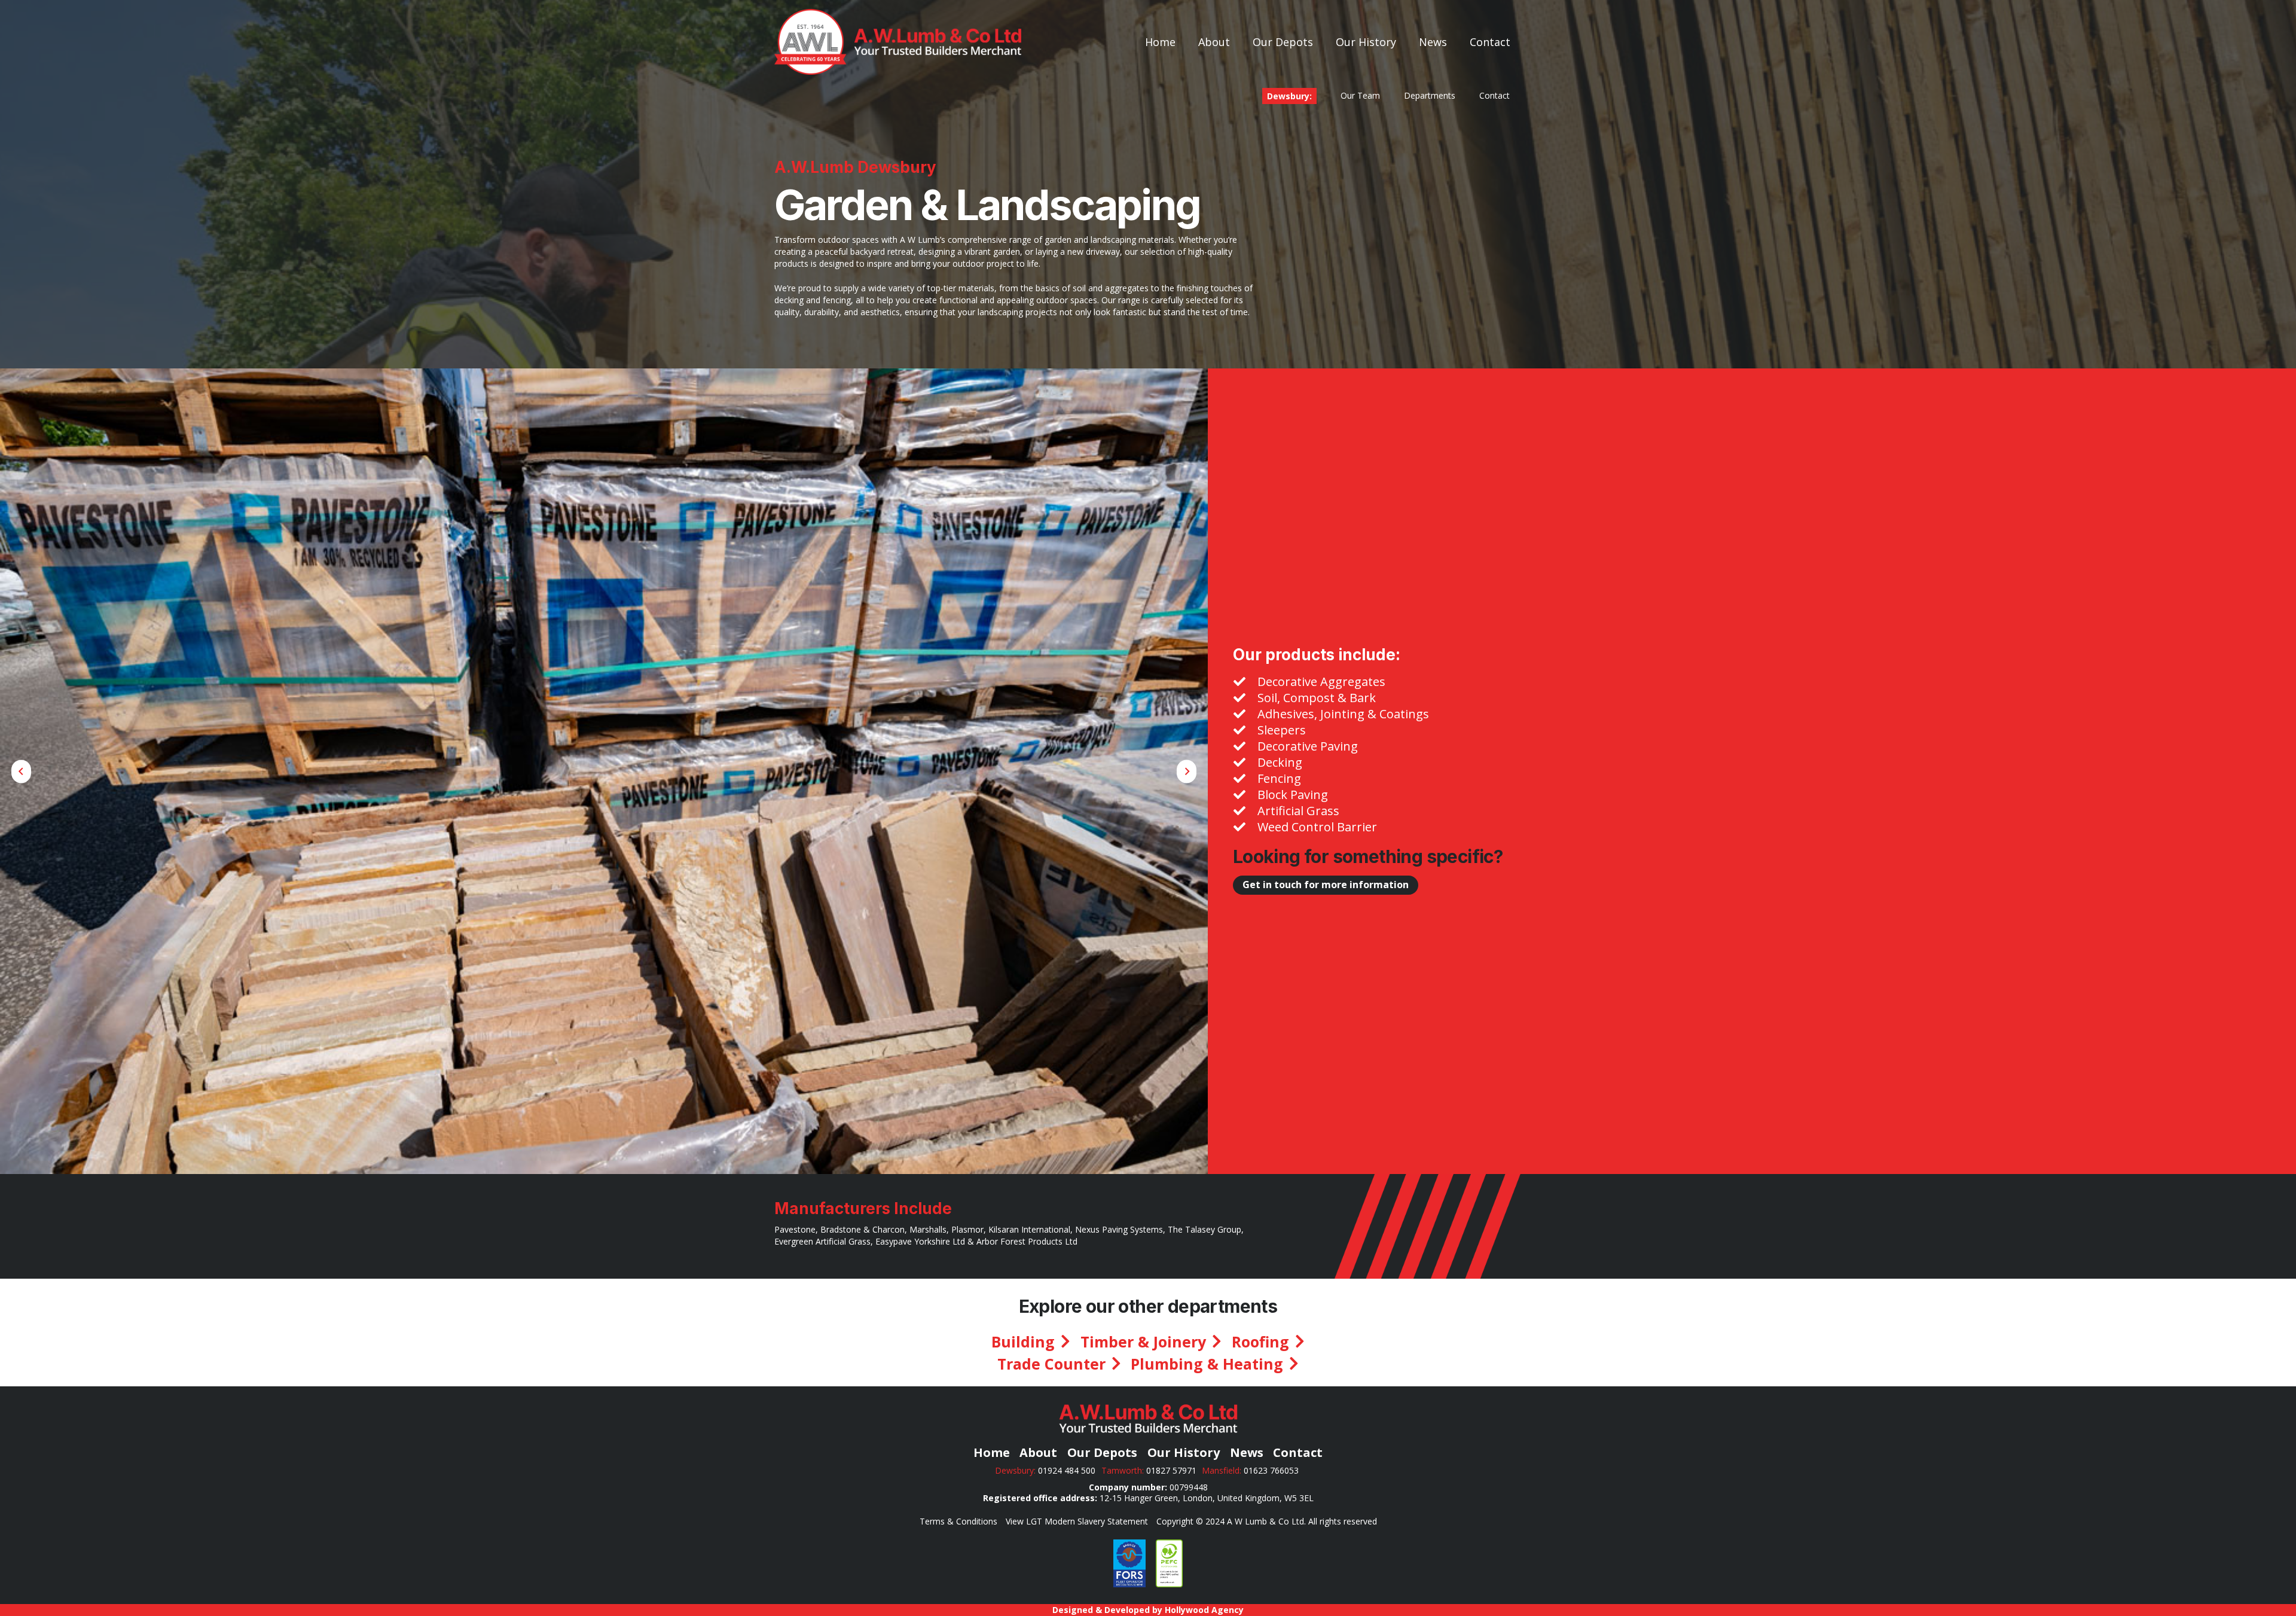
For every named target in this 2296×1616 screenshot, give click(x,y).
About (1038, 1452)
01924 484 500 (1067, 1470)
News (1247, 1452)
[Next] (1187, 771)
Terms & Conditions (958, 1521)
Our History (1184, 1452)
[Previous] (21, 771)
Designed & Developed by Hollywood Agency (1148, 1610)
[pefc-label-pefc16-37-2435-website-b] (1169, 1563)
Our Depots (1102, 1452)
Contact (1298, 1452)
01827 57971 (1171, 1470)
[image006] (1129, 1563)
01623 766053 (1272, 1470)
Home (992, 1452)
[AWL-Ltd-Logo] (898, 42)
